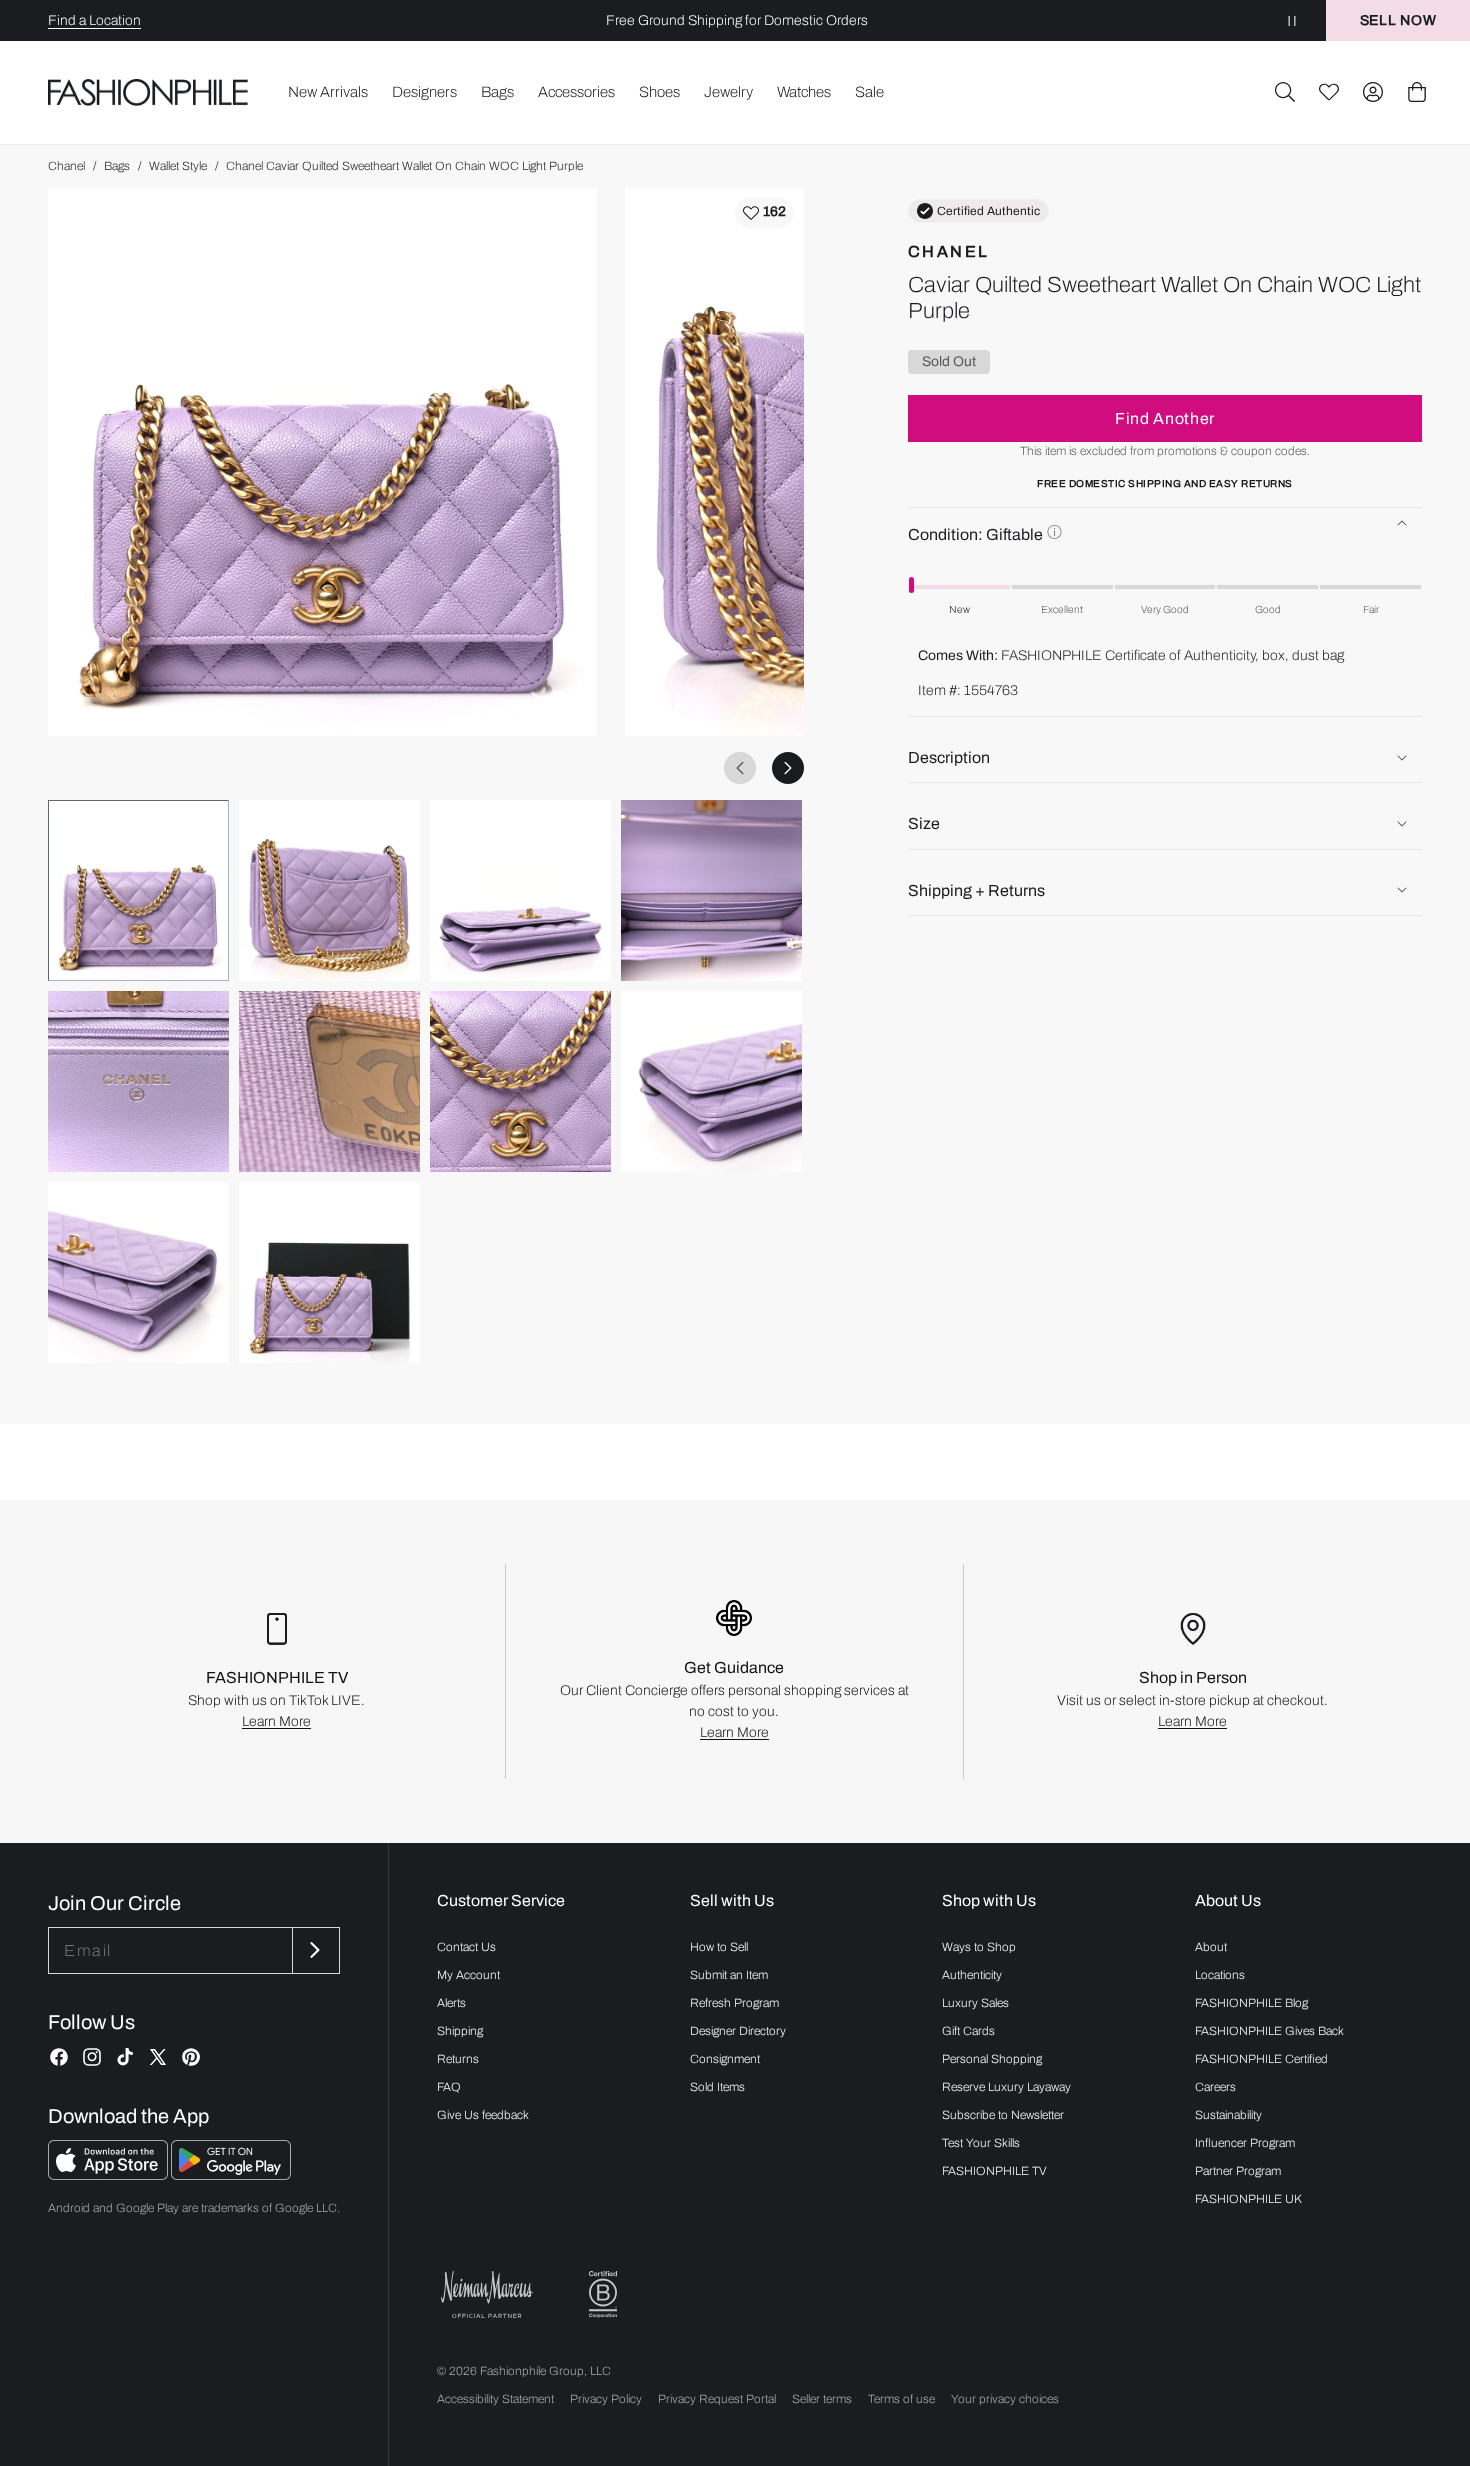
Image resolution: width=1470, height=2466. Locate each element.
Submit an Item (729, 1975)
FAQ (449, 2087)
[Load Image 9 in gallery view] (138, 1272)
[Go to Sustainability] (603, 2294)
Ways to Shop (979, 1947)
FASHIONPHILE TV (994, 2171)
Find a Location (94, 20)
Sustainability (1228, 2115)
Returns (458, 2059)
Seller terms (822, 2399)
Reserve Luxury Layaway (1006, 2087)
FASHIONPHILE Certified (1261, 2059)
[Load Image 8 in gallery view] (711, 1081)
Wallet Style (178, 166)
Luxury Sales (975, 2003)
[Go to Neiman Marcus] (487, 2294)
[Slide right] (788, 768)
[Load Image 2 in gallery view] (329, 890)
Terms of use (901, 2399)
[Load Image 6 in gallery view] (329, 1081)
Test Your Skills (981, 2143)
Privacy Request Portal (717, 2399)
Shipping (460, 2031)
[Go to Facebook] (59, 2057)
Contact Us (466, 1947)
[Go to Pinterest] (191, 2057)
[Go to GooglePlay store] (231, 2174)
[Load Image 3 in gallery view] (520, 890)
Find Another (1165, 417)
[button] (1285, 92)
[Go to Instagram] (92, 2057)
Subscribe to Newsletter (1003, 2115)
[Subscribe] (314, 1950)
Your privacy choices (1005, 2399)
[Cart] (1417, 92)
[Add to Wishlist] (764, 213)
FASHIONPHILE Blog (1251, 2003)
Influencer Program (1245, 2143)
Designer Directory (738, 2031)
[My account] (1373, 92)
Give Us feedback (483, 2115)
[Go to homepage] (148, 92)
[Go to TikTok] (125, 2057)
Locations (1220, 1975)
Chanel (66, 166)
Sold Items (717, 2087)
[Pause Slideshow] (1292, 20)
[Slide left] (740, 768)
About (1211, 1947)
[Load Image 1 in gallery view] (138, 890)
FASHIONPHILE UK (1248, 2199)
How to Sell (719, 1947)
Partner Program (1238, 2171)
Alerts (451, 2003)
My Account (468, 1975)
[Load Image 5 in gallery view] (138, 1081)
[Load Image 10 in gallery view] (329, 1272)
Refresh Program (734, 2003)
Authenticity (972, 1975)
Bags (117, 166)
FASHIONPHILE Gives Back (1269, 2031)
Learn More (276, 1721)
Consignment (725, 2059)
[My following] (1329, 92)
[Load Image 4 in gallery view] (711, 890)
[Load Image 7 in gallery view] (520, 1081)
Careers (1215, 2087)
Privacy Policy (606, 2399)
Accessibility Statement (495, 2399)
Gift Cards (968, 2031)
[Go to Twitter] (158, 2057)
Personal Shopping (992, 2059)
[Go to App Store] (109, 2174)
